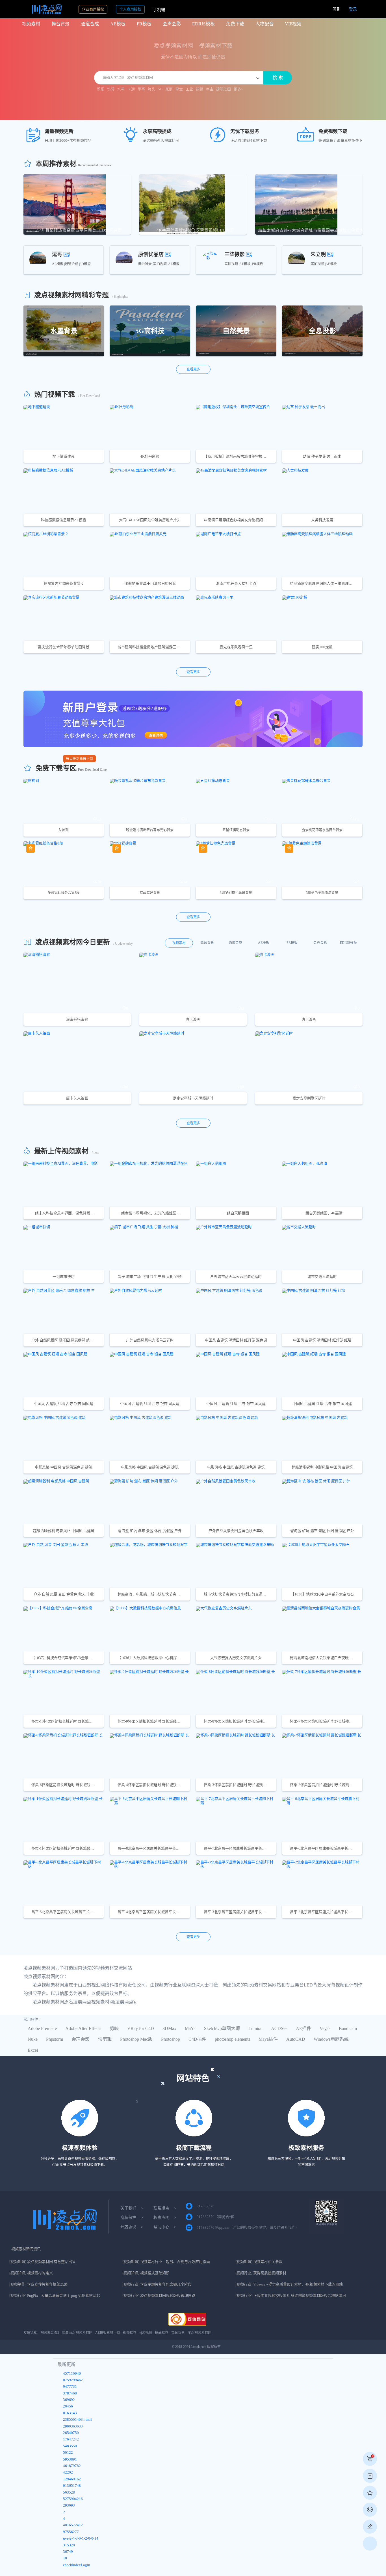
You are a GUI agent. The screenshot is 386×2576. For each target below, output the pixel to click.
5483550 (70, 2446)
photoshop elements (232, 2039)
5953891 (70, 2460)
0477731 (70, 2387)
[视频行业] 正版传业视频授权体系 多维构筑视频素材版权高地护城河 (291, 2296)
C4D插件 (197, 2039)
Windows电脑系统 (331, 2039)
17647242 (71, 2439)
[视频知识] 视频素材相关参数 (259, 2262)
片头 (151, 89)
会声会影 (172, 24)
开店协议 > (132, 2227)
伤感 (111, 89)
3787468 (70, 2393)
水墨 (121, 89)
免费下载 (235, 24)
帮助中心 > (165, 2227)
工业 (189, 89)
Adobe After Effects (83, 2028)
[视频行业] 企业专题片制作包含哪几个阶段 (157, 2284)
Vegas (325, 2028)
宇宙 (210, 89)
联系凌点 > (165, 2208)
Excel (33, 2050)
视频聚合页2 (50, 2333)
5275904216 (73, 2499)
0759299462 (73, 2380)
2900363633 (73, 2427)
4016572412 (73, 2525)
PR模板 (144, 24)
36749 (68, 2552)
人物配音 (264, 24)
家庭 (169, 89)
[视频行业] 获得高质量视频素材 (261, 2273)
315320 (69, 2545)
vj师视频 (146, 2333)
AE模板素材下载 (108, 2333)
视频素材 (31, 24)
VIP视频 (293, 24)
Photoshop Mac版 (136, 2039)
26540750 (71, 2433)
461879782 (72, 2466)
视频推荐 (130, 2333)
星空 (179, 89)
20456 (68, 2406)
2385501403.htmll (77, 2420)
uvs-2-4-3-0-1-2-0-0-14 (81, 2539)
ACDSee (279, 2028)
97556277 (71, 2532)
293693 (69, 2506)
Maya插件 (268, 2039)
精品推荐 (162, 2333)
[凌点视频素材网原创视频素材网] (42, 9)
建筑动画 (224, 89)
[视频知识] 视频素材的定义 (31, 2273)
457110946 (72, 2374)
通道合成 (90, 24)
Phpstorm (55, 2039)
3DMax (169, 2028)
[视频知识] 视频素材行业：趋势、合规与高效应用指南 (166, 2262)
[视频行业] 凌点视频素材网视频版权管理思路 (159, 2296)
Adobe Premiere (42, 2028)
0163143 (70, 2413)
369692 (69, 2400)
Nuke (33, 2039)
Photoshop (171, 2039)
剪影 (101, 89)
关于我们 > (132, 2208)
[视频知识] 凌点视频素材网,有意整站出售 (43, 2262)
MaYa (190, 2028)
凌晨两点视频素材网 (77, 2333)
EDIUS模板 (203, 24)
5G (160, 89)
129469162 (72, 2479)
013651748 (72, 2486)
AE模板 (118, 24)
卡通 (131, 89)
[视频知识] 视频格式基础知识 (146, 2273)
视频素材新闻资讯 (26, 2249)
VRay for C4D (141, 2028)
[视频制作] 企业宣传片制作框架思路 (38, 2284)
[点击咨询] (370, 2510)
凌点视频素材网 (199, 2333)
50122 (68, 2453)
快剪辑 (105, 2039)
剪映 (114, 2028)
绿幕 (199, 89)
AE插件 (303, 2028)
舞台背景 (60, 24)
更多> (238, 89)
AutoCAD (296, 2039)
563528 (69, 2493)
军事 (141, 89)
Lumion (255, 2028)
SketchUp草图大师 (222, 2028)
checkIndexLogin (77, 2565)
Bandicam (348, 2028)
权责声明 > (165, 2218)
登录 (353, 9)
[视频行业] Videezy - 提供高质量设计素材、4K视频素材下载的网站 (289, 2284)
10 (65, 2558)
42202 (68, 2473)
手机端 (159, 10)
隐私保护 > (132, 2218)
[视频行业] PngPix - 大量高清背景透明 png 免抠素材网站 (55, 2296)
